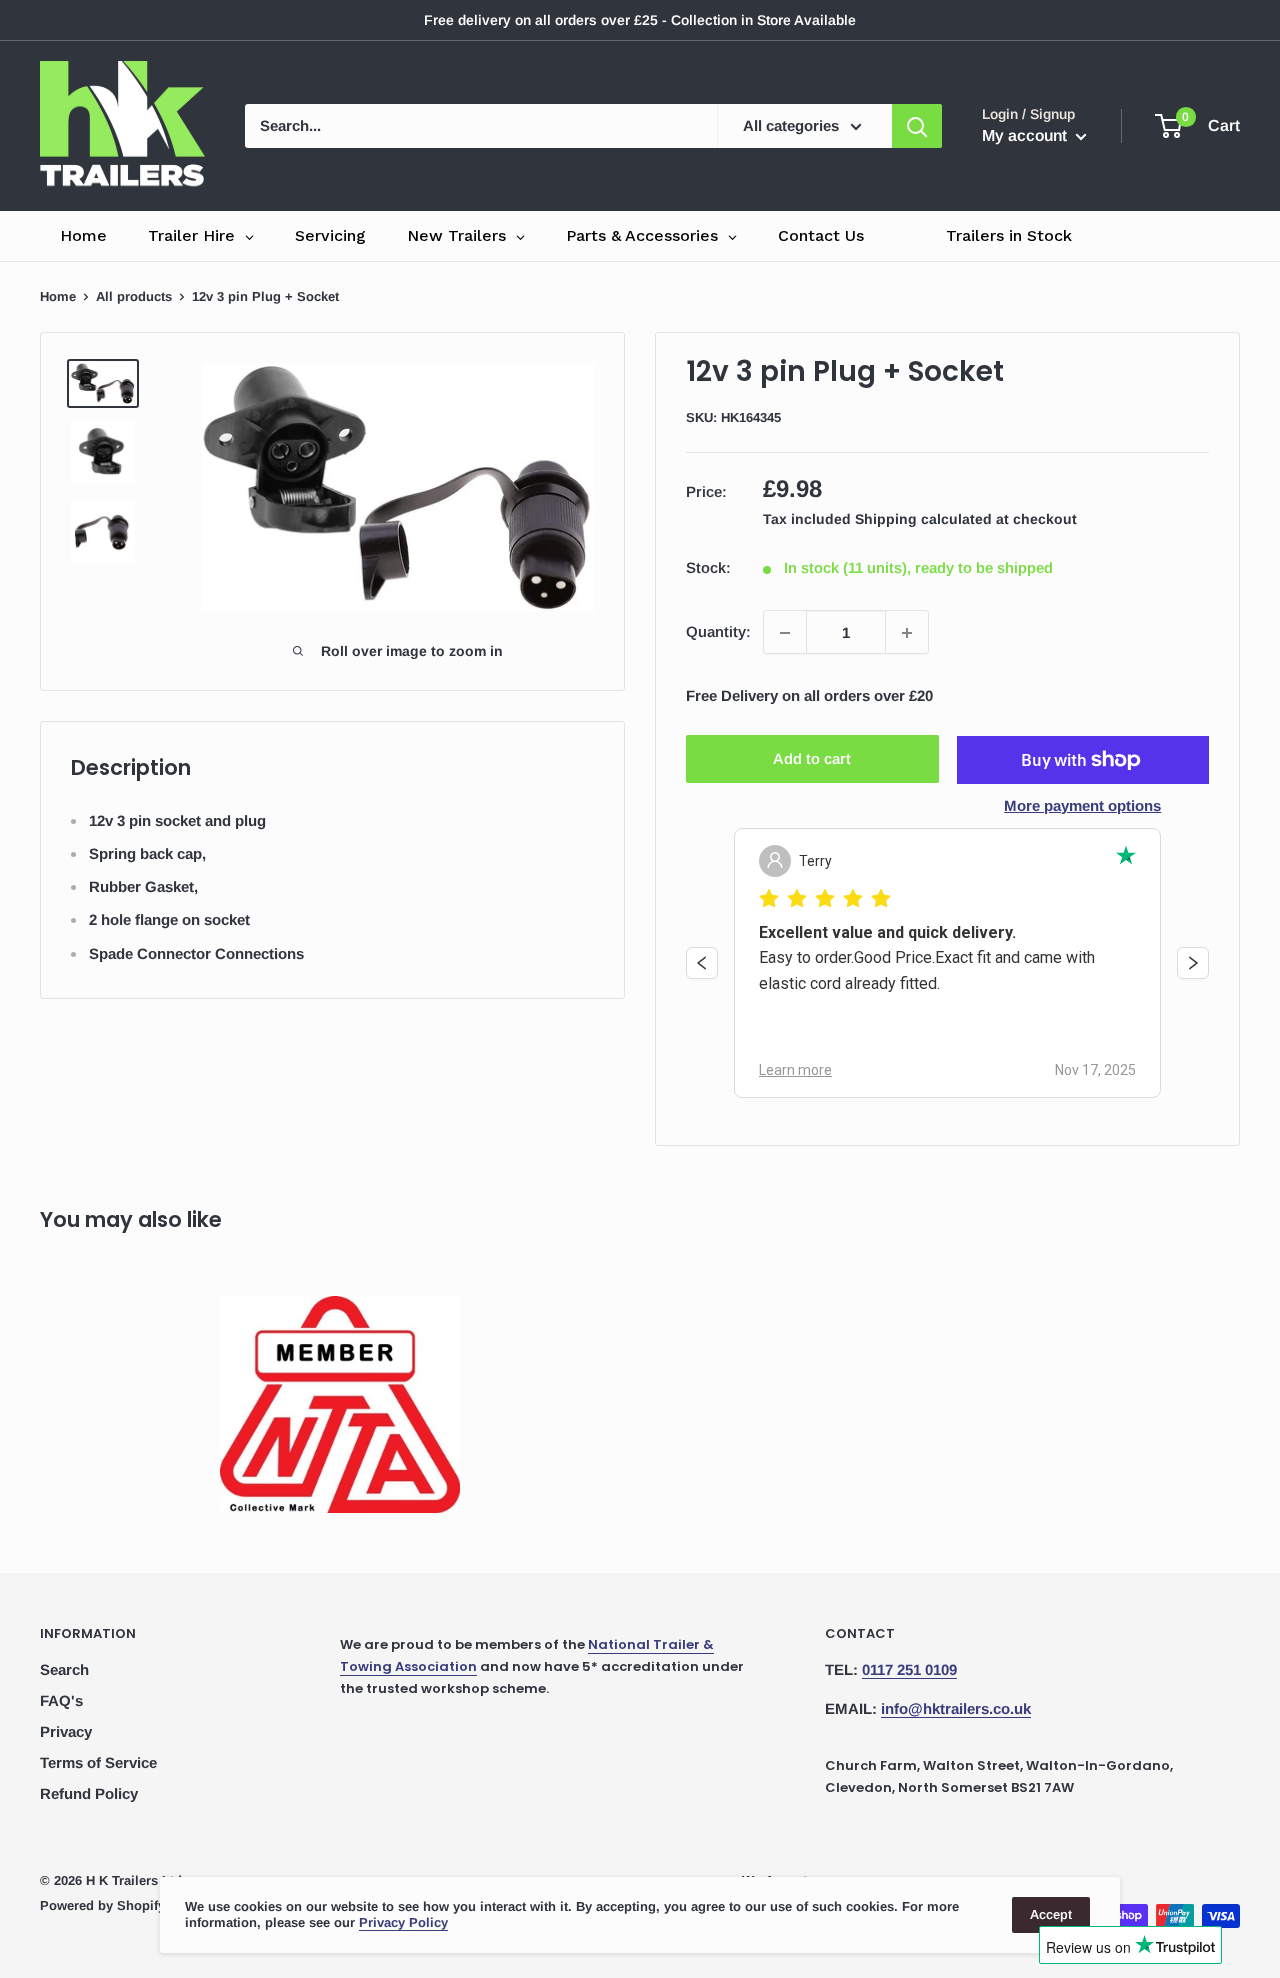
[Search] (917, 126)
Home (58, 296)
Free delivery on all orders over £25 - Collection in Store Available (640, 20)
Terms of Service (98, 1762)
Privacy (66, 1731)
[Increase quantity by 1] (907, 633)
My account (1026, 135)
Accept (1051, 1914)
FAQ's (61, 1700)
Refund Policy (89, 1793)
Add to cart (812, 759)
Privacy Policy (403, 1922)
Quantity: (718, 632)
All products (134, 296)
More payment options (1082, 805)
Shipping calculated (923, 520)
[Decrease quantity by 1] (785, 633)
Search (64, 1669)
